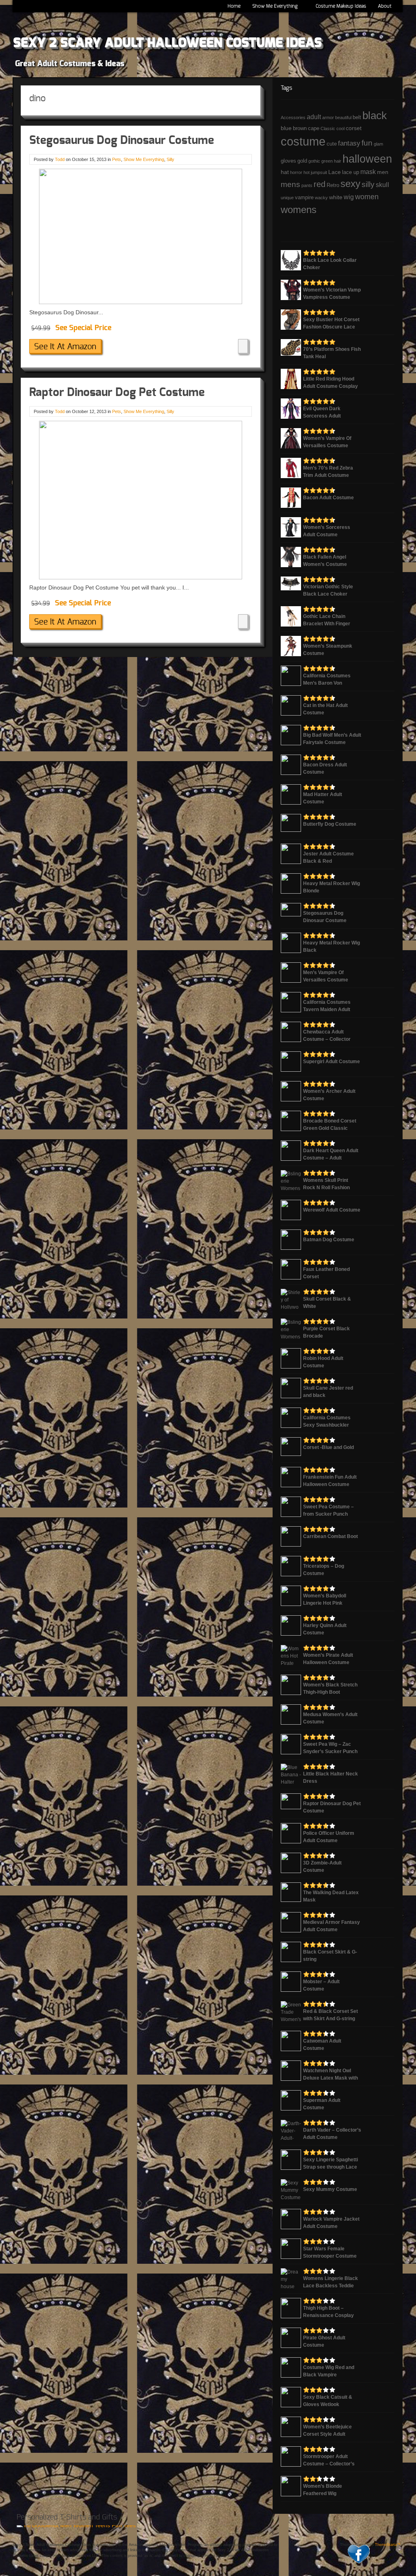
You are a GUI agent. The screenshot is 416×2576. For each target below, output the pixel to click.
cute (332, 144)
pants (307, 185)
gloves (288, 161)
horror (296, 172)
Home (234, 6)
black (375, 115)
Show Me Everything (273, 8)
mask (368, 172)
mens (290, 184)
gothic (314, 161)
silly (368, 184)
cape (314, 128)
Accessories (293, 117)
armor (328, 117)
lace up (351, 172)
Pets (117, 159)
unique (287, 198)
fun (367, 143)
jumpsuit (319, 172)
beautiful (343, 117)
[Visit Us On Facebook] (358, 2564)
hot (307, 172)
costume (303, 141)
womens (299, 210)
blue (286, 128)
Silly (170, 159)
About (382, 8)
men (383, 172)
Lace (335, 172)
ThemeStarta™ (388, 2545)
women (367, 197)
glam (378, 144)
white (336, 197)
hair (338, 161)
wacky (321, 198)
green (327, 161)
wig (349, 197)
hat (285, 172)
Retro (333, 185)
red (320, 184)
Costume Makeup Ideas (341, 6)
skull (382, 185)
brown (300, 128)
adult (314, 117)
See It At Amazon (65, 347)
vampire (304, 198)
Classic (328, 128)
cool (340, 128)
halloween (367, 159)
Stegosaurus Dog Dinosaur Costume (122, 141)
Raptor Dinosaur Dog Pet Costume (117, 393)
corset (354, 128)
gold (302, 161)
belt (357, 117)
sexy (350, 184)
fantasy (349, 143)
